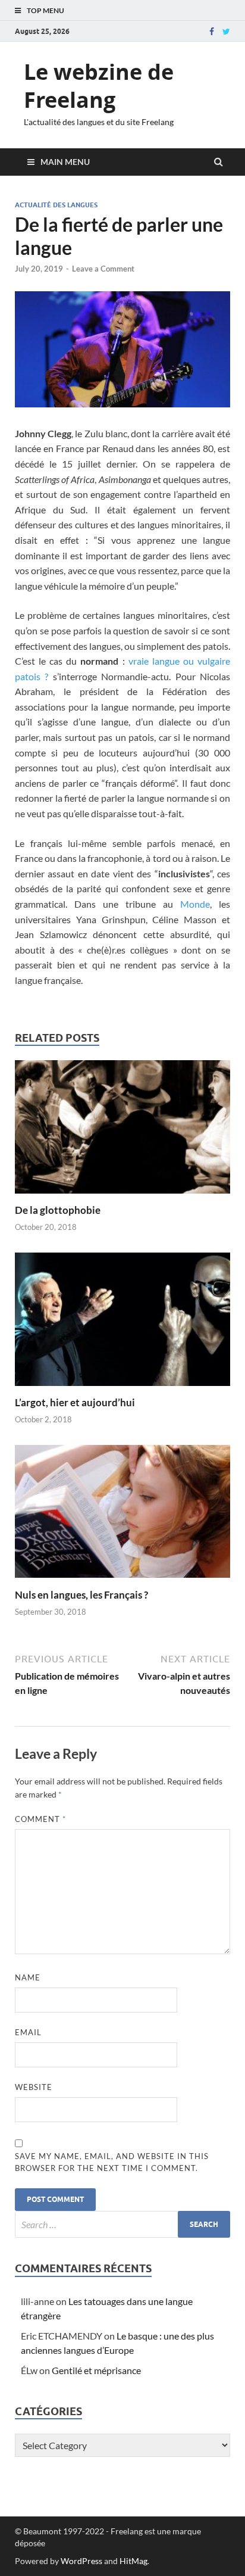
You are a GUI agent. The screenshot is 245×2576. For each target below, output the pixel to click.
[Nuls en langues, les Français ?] (122, 1581)
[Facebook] (212, 32)
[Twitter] (226, 32)
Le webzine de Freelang (99, 86)
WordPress (81, 2561)
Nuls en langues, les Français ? (81, 1595)
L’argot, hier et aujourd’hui (75, 1402)
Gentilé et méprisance (96, 2370)
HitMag (134, 2561)
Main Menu (65, 162)
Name (28, 1977)
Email (28, 2032)
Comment (40, 1819)
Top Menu (45, 10)
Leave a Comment (103, 269)
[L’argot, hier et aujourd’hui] (122, 1389)
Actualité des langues (56, 205)
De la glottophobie (58, 1210)
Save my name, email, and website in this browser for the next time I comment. (112, 2162)
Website (34, 2087)
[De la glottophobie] (122, 1196)
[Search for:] (122, 2224)
